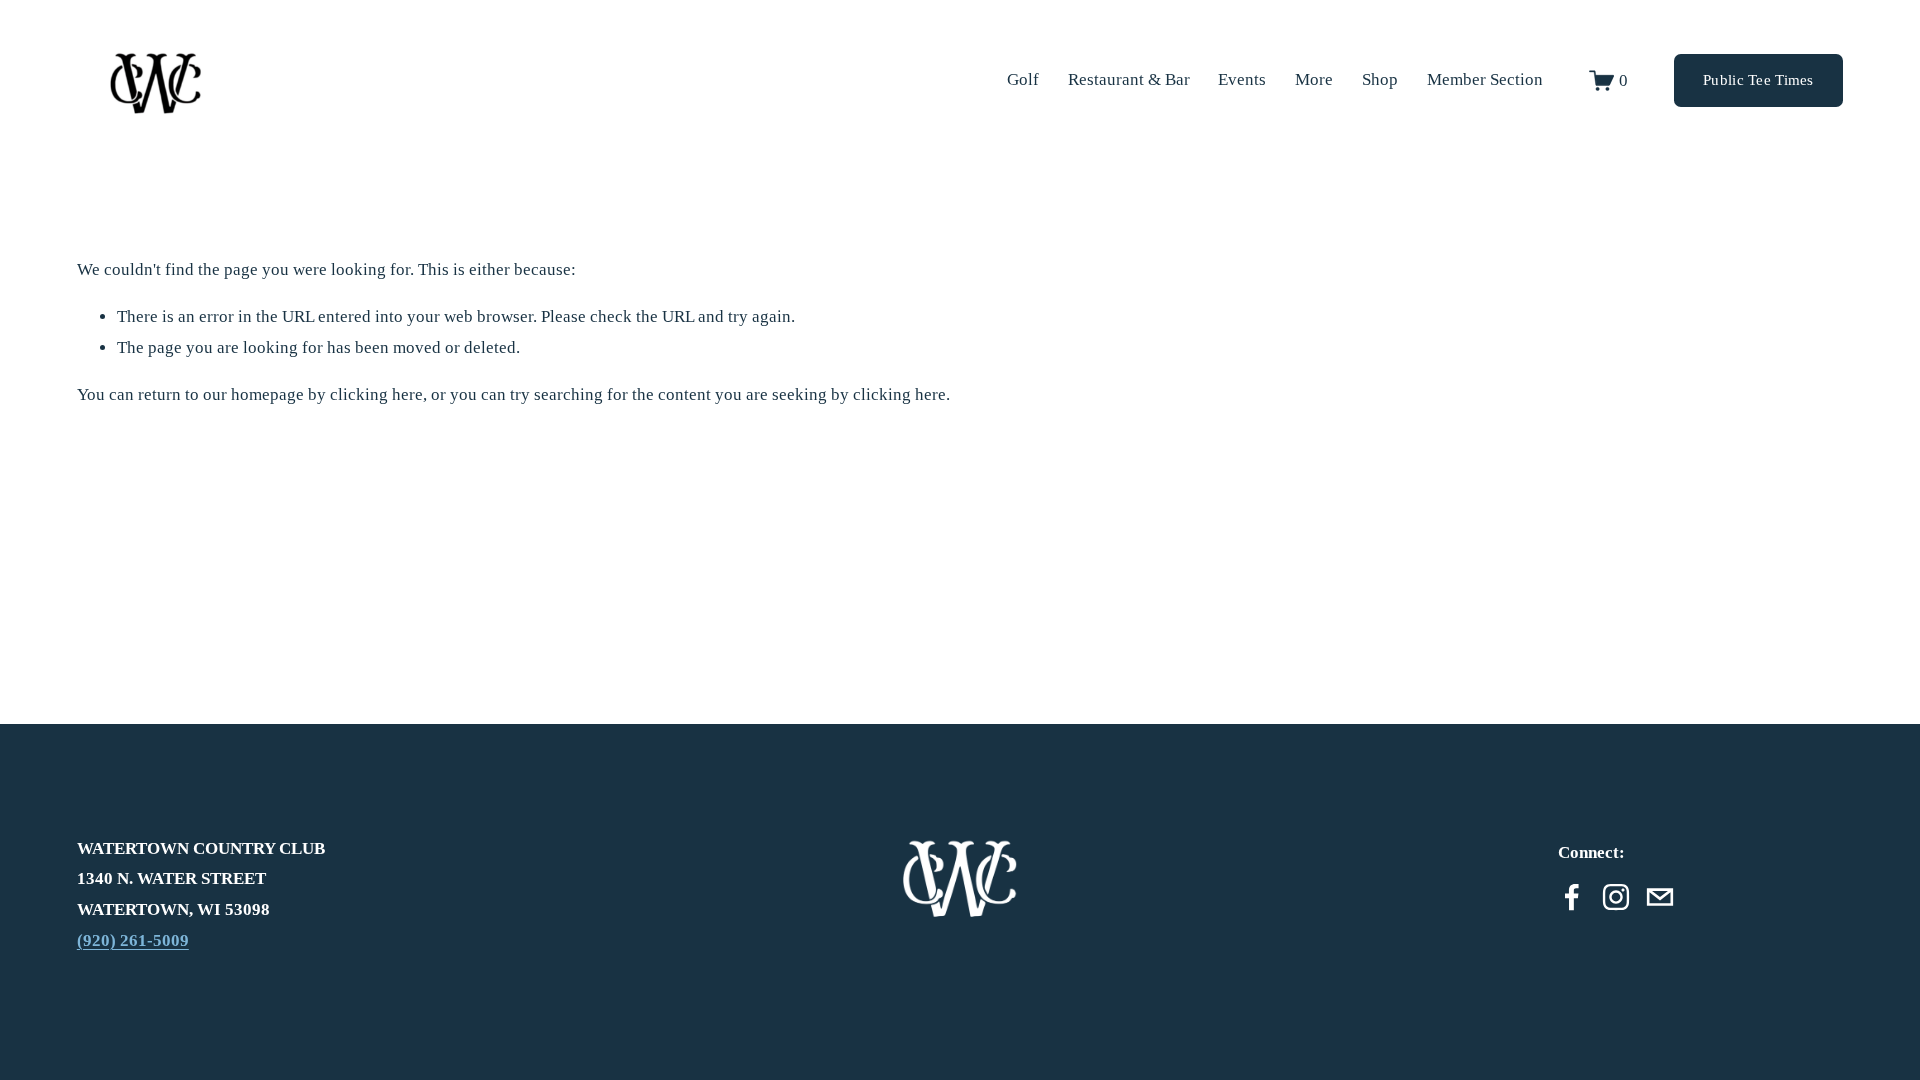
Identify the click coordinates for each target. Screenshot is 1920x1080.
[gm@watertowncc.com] (1660, 897)
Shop (1380, 79)
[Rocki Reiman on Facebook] (1572, 897)
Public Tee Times (1758, 80)
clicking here (376, 394)
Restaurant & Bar (1129, 79)
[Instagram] (1616, 897)
